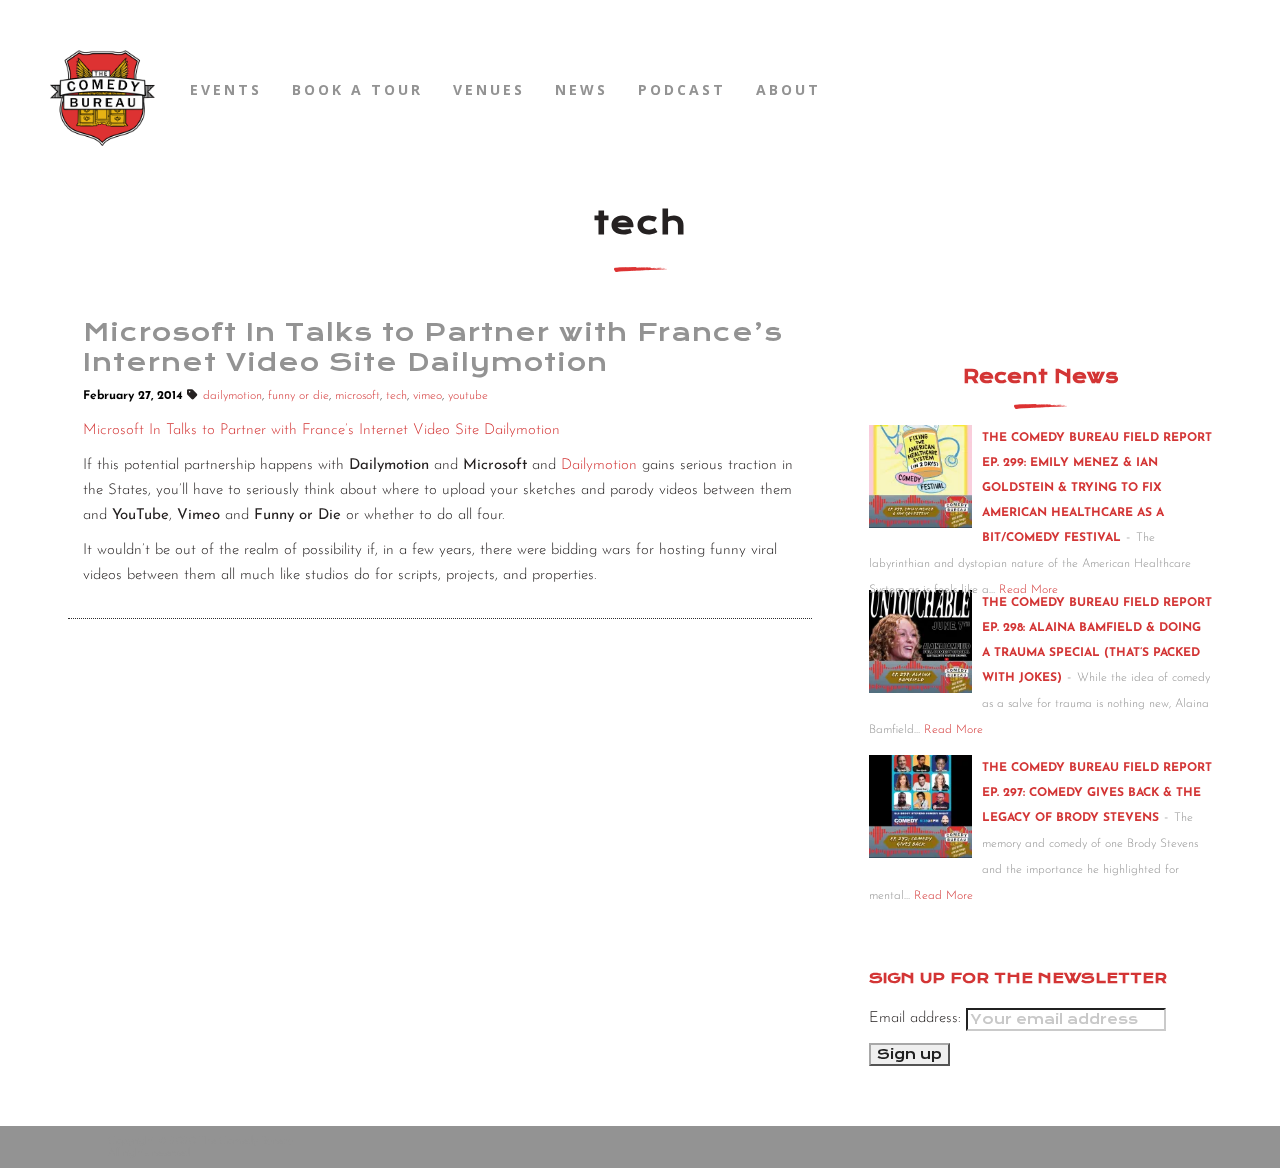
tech (396, 396)
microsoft (357, 396)
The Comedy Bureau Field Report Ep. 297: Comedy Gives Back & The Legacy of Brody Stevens (1097, 793)
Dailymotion (599, 465)
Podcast (682, 89)
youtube (468, 396)
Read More (953, 730)
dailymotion (232, 396)
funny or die (298, 396)
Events (226, 89)
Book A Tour (357, 89)
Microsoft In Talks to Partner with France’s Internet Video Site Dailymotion (321, 430)
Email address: (917, 1018)
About (788, 89)
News (581, 89)
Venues (489, 89)
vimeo (427, 396)
